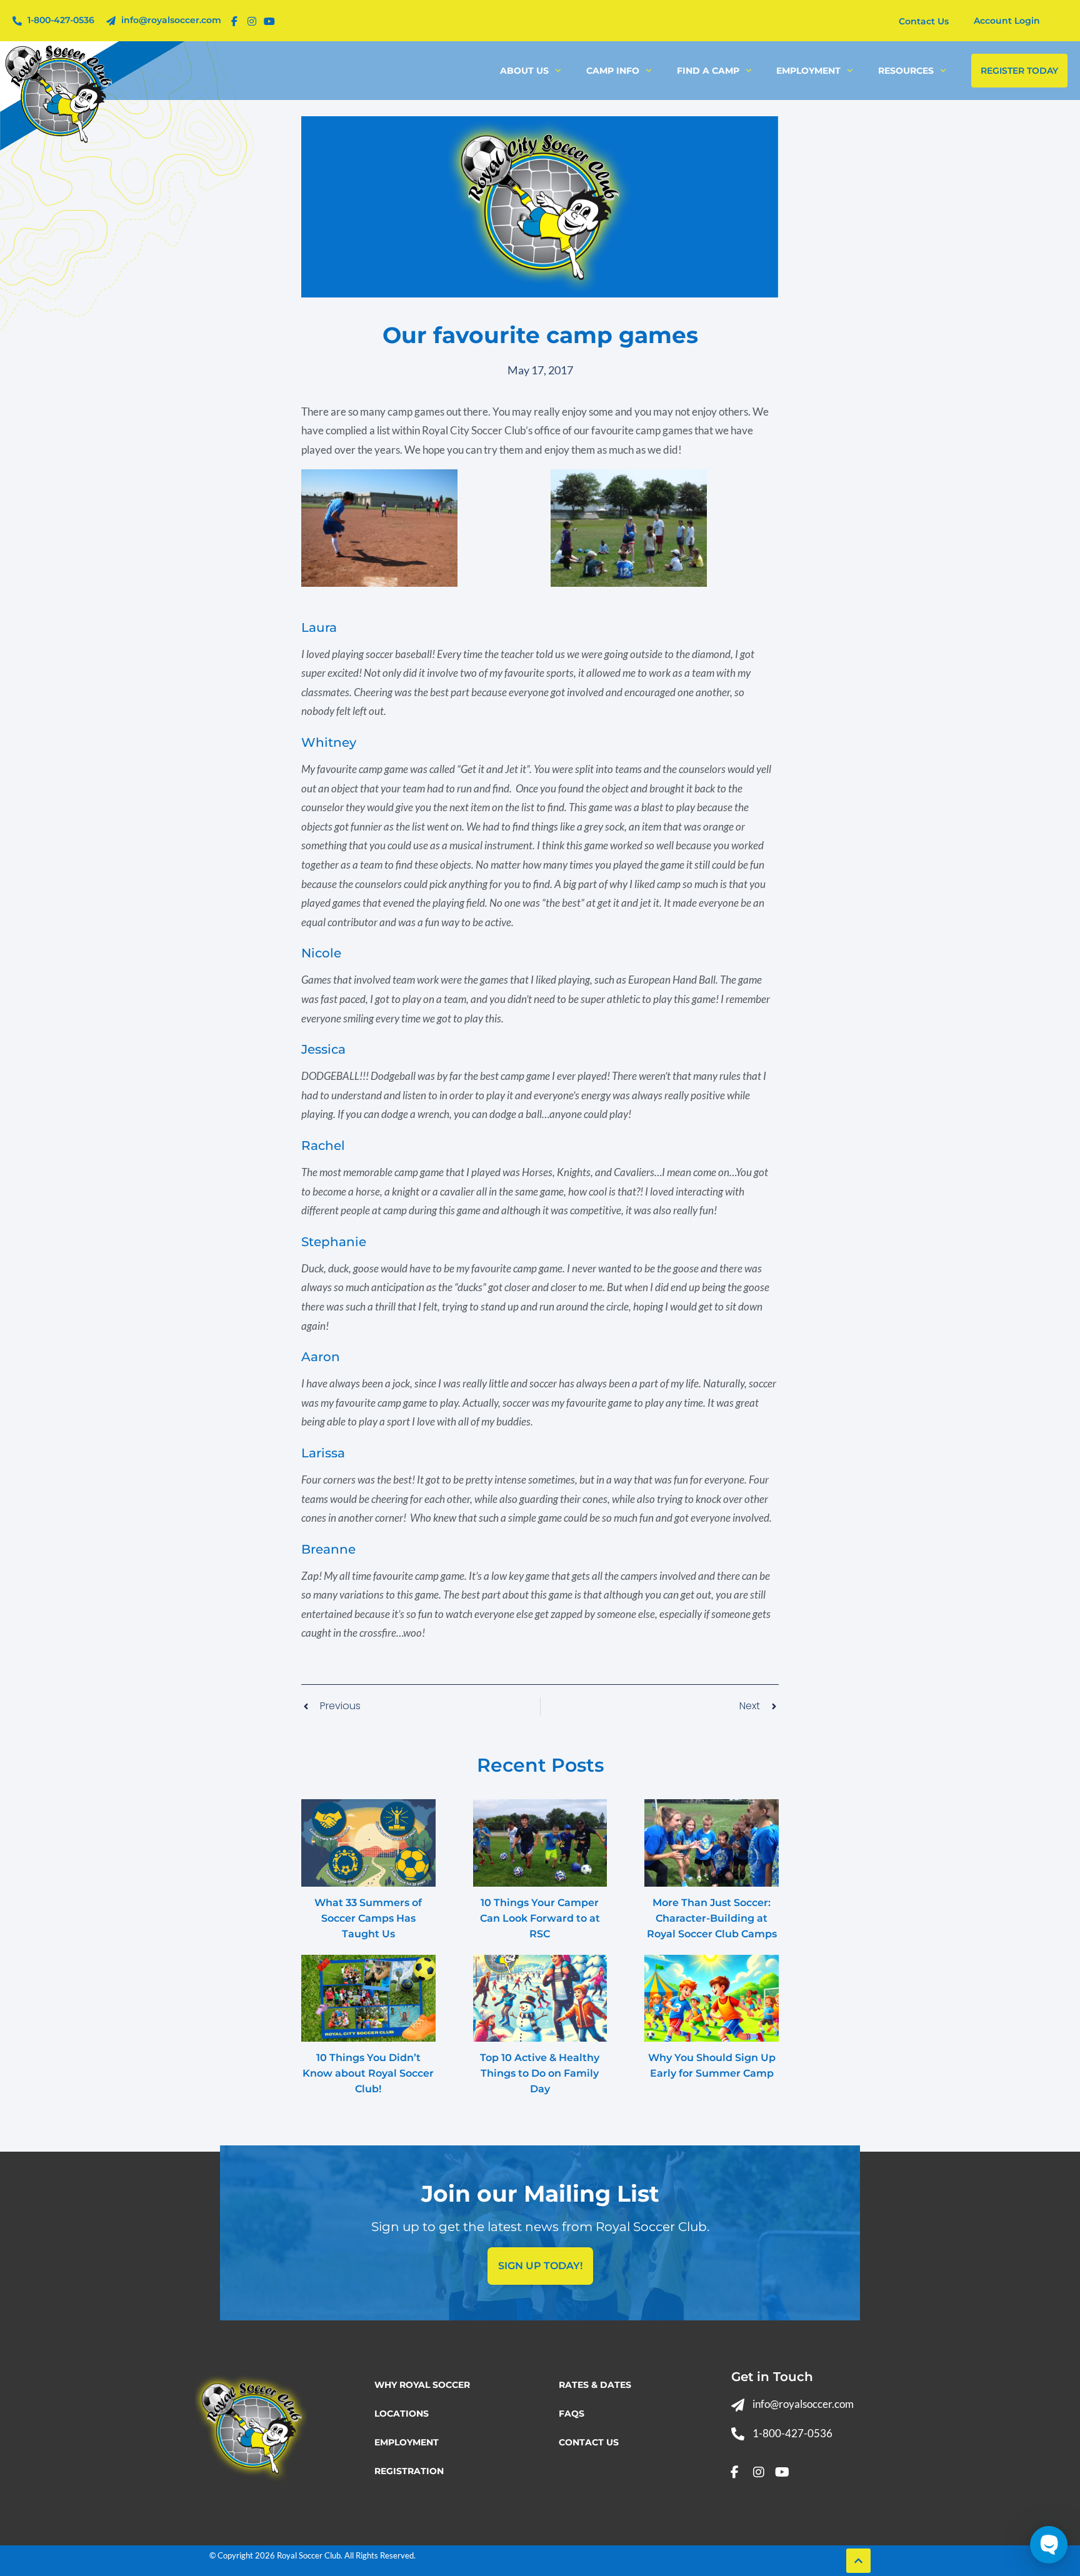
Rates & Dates (595, 2385)
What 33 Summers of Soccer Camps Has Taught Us (368, 1918)
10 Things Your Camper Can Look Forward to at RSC (540, 1918)
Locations (402, 2414)
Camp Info (613, 71)
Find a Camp (708, 71)
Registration (409, 2471)
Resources (906, 71)
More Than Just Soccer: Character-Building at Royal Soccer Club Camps (712, 1918)
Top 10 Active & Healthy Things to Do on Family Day (540, 2073)
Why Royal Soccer (422, 2385)
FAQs (572, 2414)
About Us (524, 71)
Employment (808, 71)
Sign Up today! (540, 2266)
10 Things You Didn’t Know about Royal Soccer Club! (368, 2073)
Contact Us (589, 2442)
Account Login (1007, 21)
